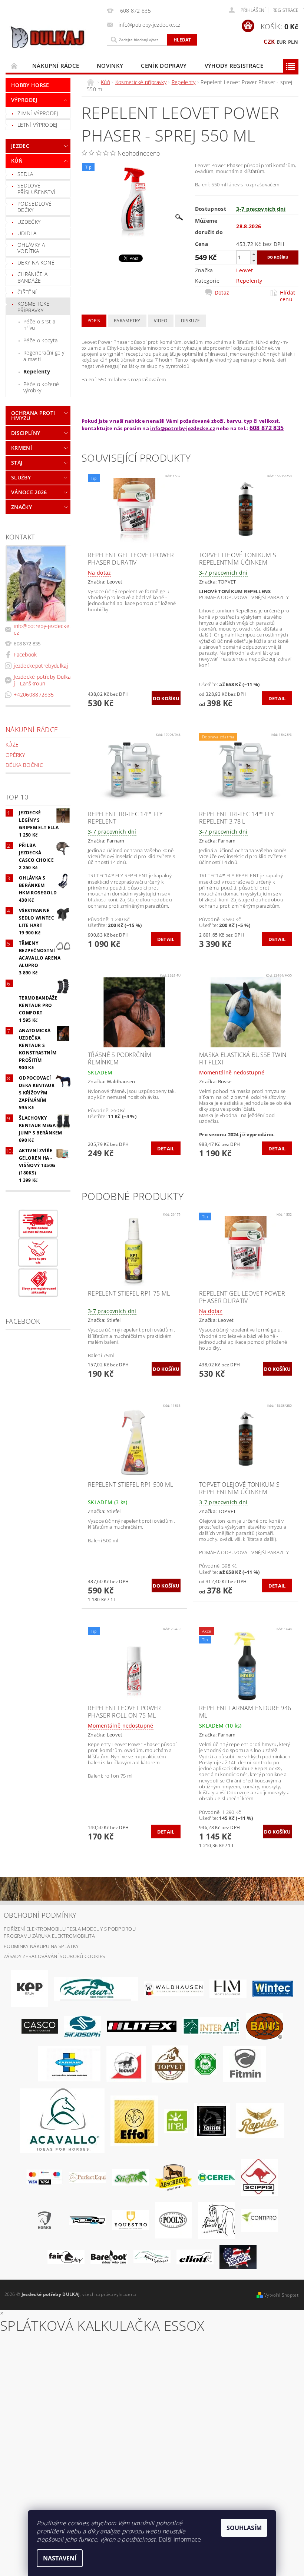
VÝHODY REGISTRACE (234, 66)
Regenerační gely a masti (44, 356)
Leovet (244, 270)
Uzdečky (29, 222)
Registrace (285, 10)
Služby (21, 477)
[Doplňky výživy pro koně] (176, 2120)
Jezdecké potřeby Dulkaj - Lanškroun (42, 680)
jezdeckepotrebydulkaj (41, 666)
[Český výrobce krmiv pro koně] (244, 2063)
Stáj (17, 463)
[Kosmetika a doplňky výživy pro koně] (69, 2063)
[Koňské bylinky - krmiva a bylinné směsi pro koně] (152, 2256)
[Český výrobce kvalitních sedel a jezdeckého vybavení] (96, 1988)
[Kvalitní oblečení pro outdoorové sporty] (83, 2026)
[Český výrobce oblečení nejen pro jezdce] (142, 2026)
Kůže (12, 744)
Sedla (25, 174)
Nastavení (60, 2558)
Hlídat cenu (288, 296)
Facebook (25, 654)
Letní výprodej (37, 125)
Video (161, 321)
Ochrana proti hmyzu (33, 416)
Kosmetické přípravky (33, 307)
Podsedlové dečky (34, 207)
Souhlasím (244, 2528)
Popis (94, 321)
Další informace (180, 2539)
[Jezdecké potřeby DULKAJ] (54, 37)
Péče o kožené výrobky (41, 387)
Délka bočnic (24, 765)
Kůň (17, 161)
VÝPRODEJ (24, 100)
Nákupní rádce (56, 66)
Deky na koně (36, 262)
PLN (293, 42)
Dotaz (222, 293)
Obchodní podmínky (40, 1915)
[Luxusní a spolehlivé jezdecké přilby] (40, 2026)
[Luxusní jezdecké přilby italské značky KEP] (30, 1988)
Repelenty (37, 371)
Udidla (27, 233)
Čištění (27, 292)
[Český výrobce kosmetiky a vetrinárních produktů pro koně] (170, 2063)
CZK (269, 41)
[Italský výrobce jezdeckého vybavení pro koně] (62, 2120)
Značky (22, 507)
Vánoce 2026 (29, 492)
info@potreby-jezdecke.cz (42, 629)
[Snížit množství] (254, 261)
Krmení (22, 448)
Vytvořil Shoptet (281, 2295)
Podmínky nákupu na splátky (41, 1946)
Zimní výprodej (38, 113)
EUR (282, 42)
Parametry (127, 321)
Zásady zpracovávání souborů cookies (54, 1956)
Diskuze (190, 321)
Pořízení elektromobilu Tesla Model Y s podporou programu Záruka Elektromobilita (70, 1932)
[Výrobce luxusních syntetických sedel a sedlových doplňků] (273, 1988)
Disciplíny (26, 433)
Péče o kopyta (40, 340)
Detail (277, 698)
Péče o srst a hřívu (39, 325)
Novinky (110, 66)
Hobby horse (30, 85)
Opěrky (15, 755)
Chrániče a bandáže (32, 277)
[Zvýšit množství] (254, 254)
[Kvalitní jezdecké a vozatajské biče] (206, 2063)
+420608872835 (34, 694)
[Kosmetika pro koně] (126, 2063)
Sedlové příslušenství (36, 189)
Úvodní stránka (14, 66)
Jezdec (20, 146)
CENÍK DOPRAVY (164, 66)
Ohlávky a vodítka (31, 248)
